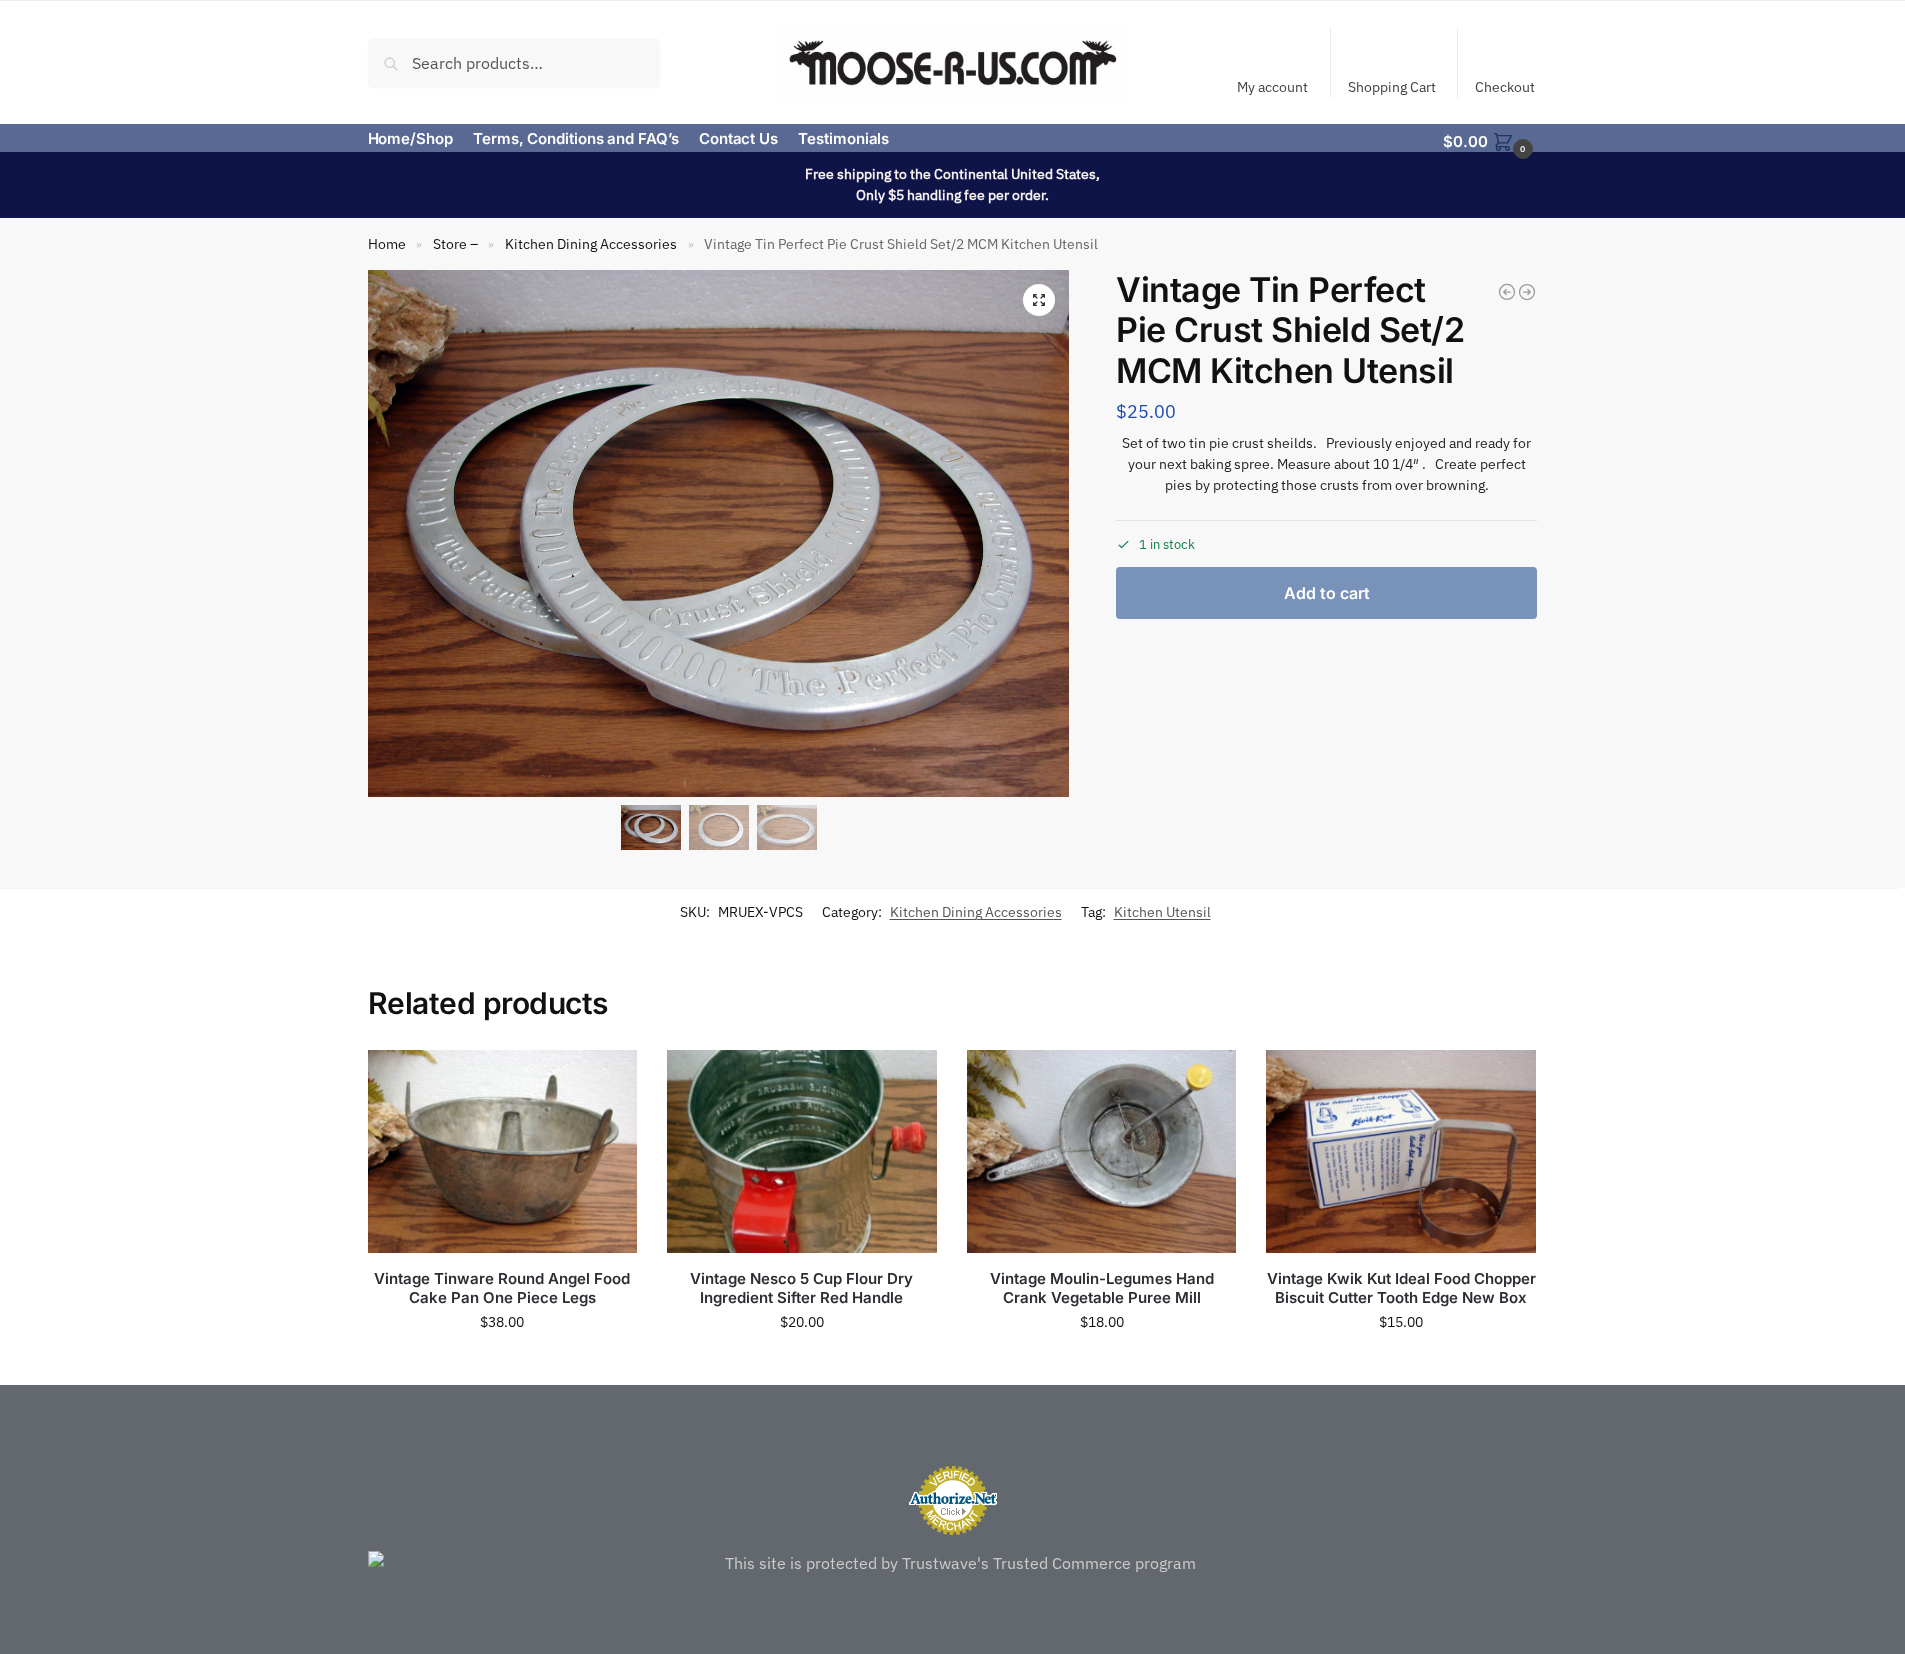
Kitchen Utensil (1162, 912)
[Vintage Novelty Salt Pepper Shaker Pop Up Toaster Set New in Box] (1527, 292)
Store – (455, 244)
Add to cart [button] (502, 1365)
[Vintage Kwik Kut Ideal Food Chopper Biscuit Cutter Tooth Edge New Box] (1401, 1151)
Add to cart (1327, 593)
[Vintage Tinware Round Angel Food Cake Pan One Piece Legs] (503, 1151)
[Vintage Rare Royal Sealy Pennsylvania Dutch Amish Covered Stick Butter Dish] (1507, 292)
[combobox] (514, 62)
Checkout (1505, 87)
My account (1272, 87)
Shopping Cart (1392, 87)
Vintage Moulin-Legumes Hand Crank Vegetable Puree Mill (1102, 1288)
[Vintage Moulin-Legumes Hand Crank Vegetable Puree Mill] (1102, 1151)
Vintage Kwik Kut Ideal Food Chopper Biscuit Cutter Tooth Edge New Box (1401, 1288)
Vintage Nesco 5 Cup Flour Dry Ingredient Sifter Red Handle (801, 1288)
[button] (1490, 140)
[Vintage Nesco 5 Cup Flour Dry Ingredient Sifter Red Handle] (802, 1151)
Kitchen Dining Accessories (591, 244)
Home (387, 244)
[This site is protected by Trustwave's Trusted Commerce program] (953, 1563)
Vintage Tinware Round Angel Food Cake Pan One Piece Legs (502, 1288)
